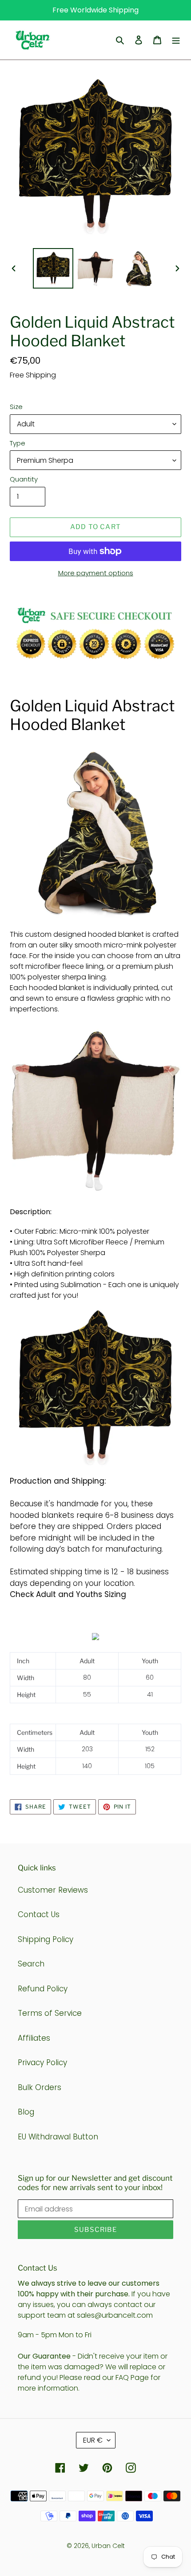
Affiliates (34, 2038)
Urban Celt (108, 2546)
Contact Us (39, 1914)
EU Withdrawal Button (58, 2137)
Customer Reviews (53, 1890)
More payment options (96, 573)
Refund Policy (43, 1989)
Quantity (24, 479)
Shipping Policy (46, 1939)
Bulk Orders (40, 2087)
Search (31, 1964)
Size (16, 407)
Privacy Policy (42, 2062)
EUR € (93, 2440)
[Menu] (176, 40)
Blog (26, 2112)
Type (18, 443)
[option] (53, 268)
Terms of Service (50, 2013)
